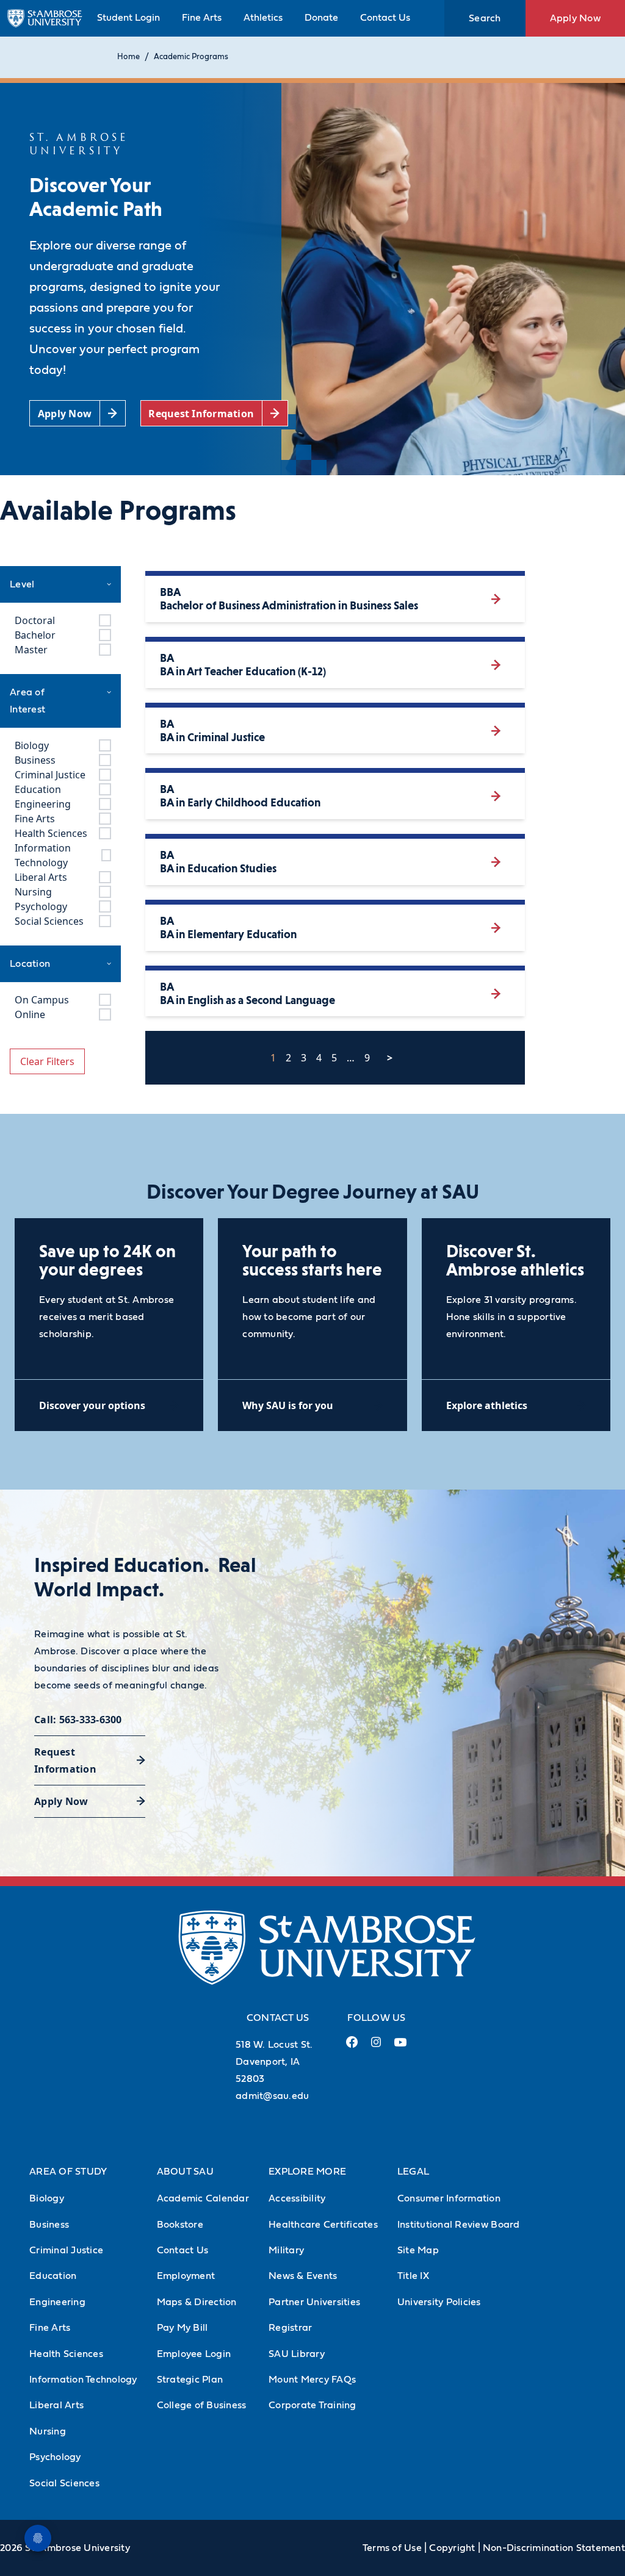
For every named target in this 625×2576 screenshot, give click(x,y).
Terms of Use (392, 2548)
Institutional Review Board (459, 2225)
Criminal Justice (66, 2250)
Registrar (290, 2328)
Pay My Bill (182, 2328)
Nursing (48, 2431)
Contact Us (385, 18)
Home (128, 57)
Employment (186, 2276)
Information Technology (83, 2380)
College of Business (202, 2405)
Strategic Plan (190, 2380)
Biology (47, 2198)
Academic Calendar (203, 2198)
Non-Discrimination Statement (554, 2548)
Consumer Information (449, 2198)
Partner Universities (314, 2302)
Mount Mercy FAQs (312, 2380)
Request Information (65, 1760)
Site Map (418, 2250)
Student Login (128, 18)
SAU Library (297, 2354)
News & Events (303, 2276)
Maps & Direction (197, 2302)
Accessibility (297, 2198)
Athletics (263, 18)
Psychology (55, 2457)
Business (49, 2225)
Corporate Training (312, 2405)
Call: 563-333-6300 (78, 1720)
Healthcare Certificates (323, 2225)
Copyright (452, 2548)
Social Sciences (64, 2483)
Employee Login (194, 2354)
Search (485, 18)
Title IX (413, 2276)
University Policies (439, 2302)
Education (53, 2276)
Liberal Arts (56, 2405)
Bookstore (180, 2225)
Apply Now (575, 18)
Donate (321, 18)
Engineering (57, 2302)
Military (286, 2250)
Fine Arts (202, 18)
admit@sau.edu (272, 2096)
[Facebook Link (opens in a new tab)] (352, 2047)
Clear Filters (47, 1061)
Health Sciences (66, 2354)
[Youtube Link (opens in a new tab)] (400, 2047)
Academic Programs (191, 57)
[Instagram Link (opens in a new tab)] (376, 2047)
